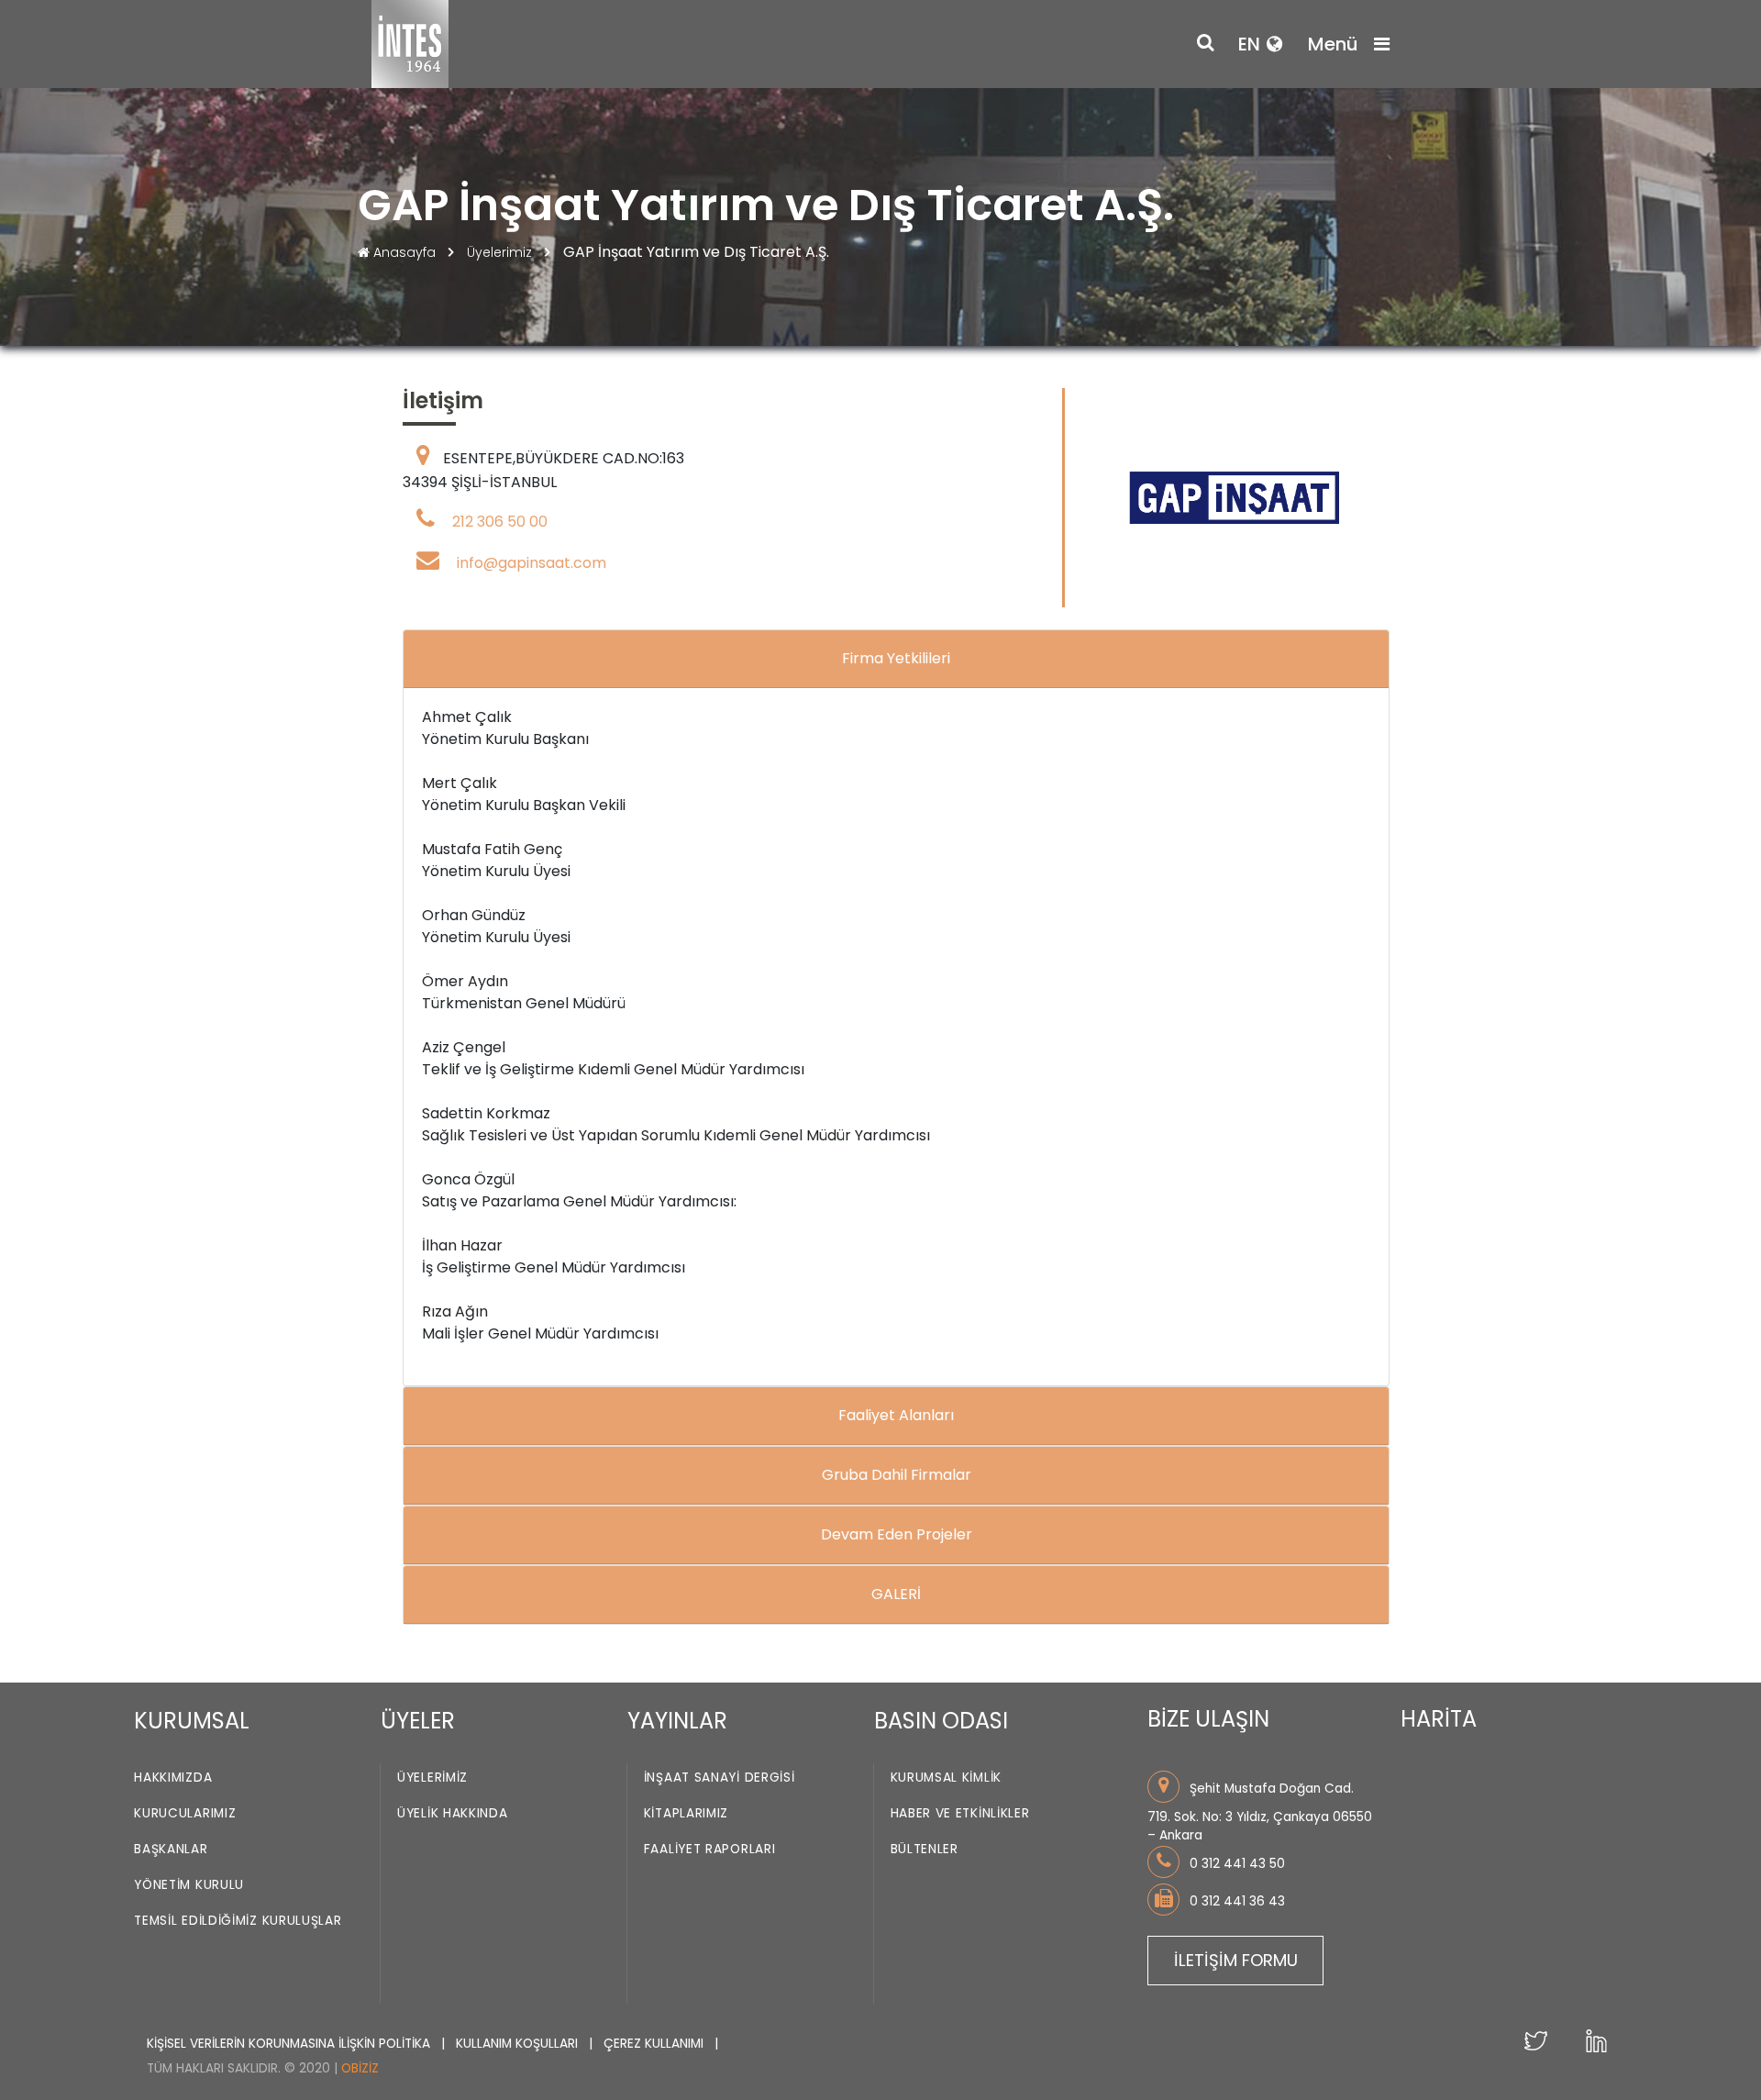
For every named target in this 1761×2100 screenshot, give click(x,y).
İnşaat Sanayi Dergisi (720, 1778)
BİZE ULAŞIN (1208, 1719)
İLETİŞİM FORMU (1236, 1960)
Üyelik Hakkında (453, 1813)
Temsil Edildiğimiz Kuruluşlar (238, 1921)
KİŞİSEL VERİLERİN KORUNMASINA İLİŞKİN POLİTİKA (290, 2044)
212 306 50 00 (500, 522)
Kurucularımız (185, 1813)
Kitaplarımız (686, 1813)
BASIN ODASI (941, 1721)
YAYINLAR (677, 1721)
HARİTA (1439, 1719)
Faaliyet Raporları (710, 1849)
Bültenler (925, 1849)
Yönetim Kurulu (189, 1885)
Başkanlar (171, 1849)
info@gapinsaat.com (532, 563)
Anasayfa (404, 252)
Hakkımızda (173, 1778)
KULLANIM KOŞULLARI (519, 2044)
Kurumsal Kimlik (947, 1778)
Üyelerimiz (501, 252)
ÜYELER (418, 1721)
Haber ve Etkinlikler (960, 1813)
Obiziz (360, 2068)
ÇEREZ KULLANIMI (655, 2044)
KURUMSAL (192, 1721)
